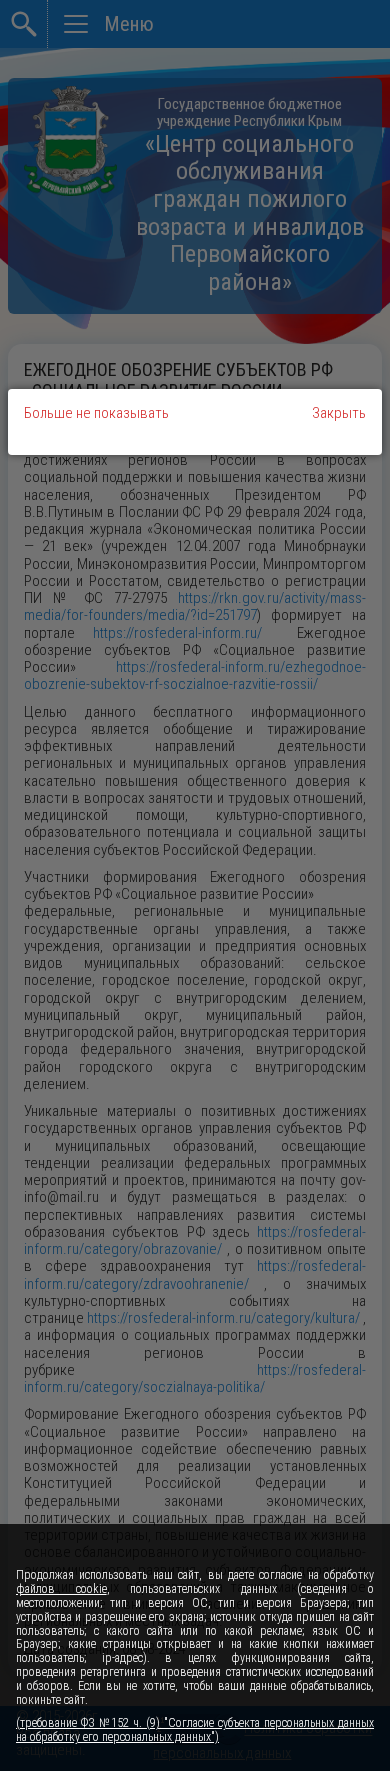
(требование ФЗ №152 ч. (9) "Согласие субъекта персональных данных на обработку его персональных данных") (195, 1730)
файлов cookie (61, 1589)
